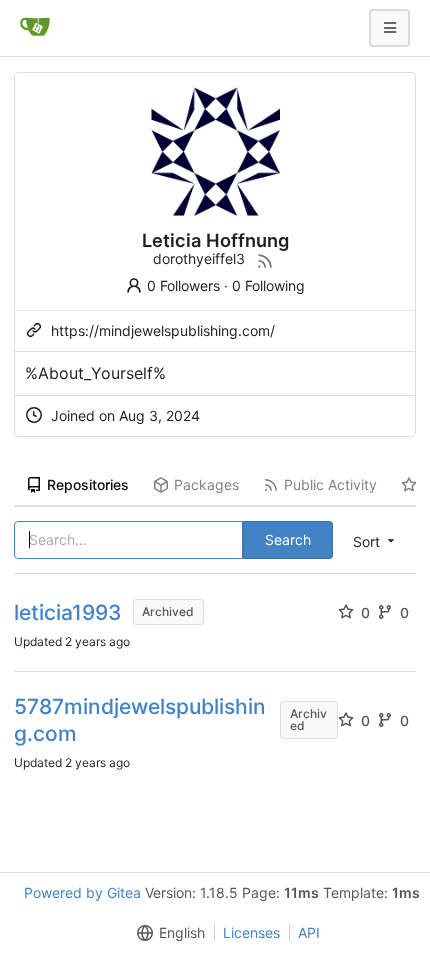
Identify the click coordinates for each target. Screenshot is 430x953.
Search (288, 539)
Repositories (88, 484)
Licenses (251, 932)
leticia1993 (68, 612)
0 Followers (183, 285)
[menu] (167, 933)
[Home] (35, 28)
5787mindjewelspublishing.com (140, 720)
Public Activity (330, 484)
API (309, 932)
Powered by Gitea (82, 892)
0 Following (268, 285)
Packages (206, 484)
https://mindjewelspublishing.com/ (163, 330)
